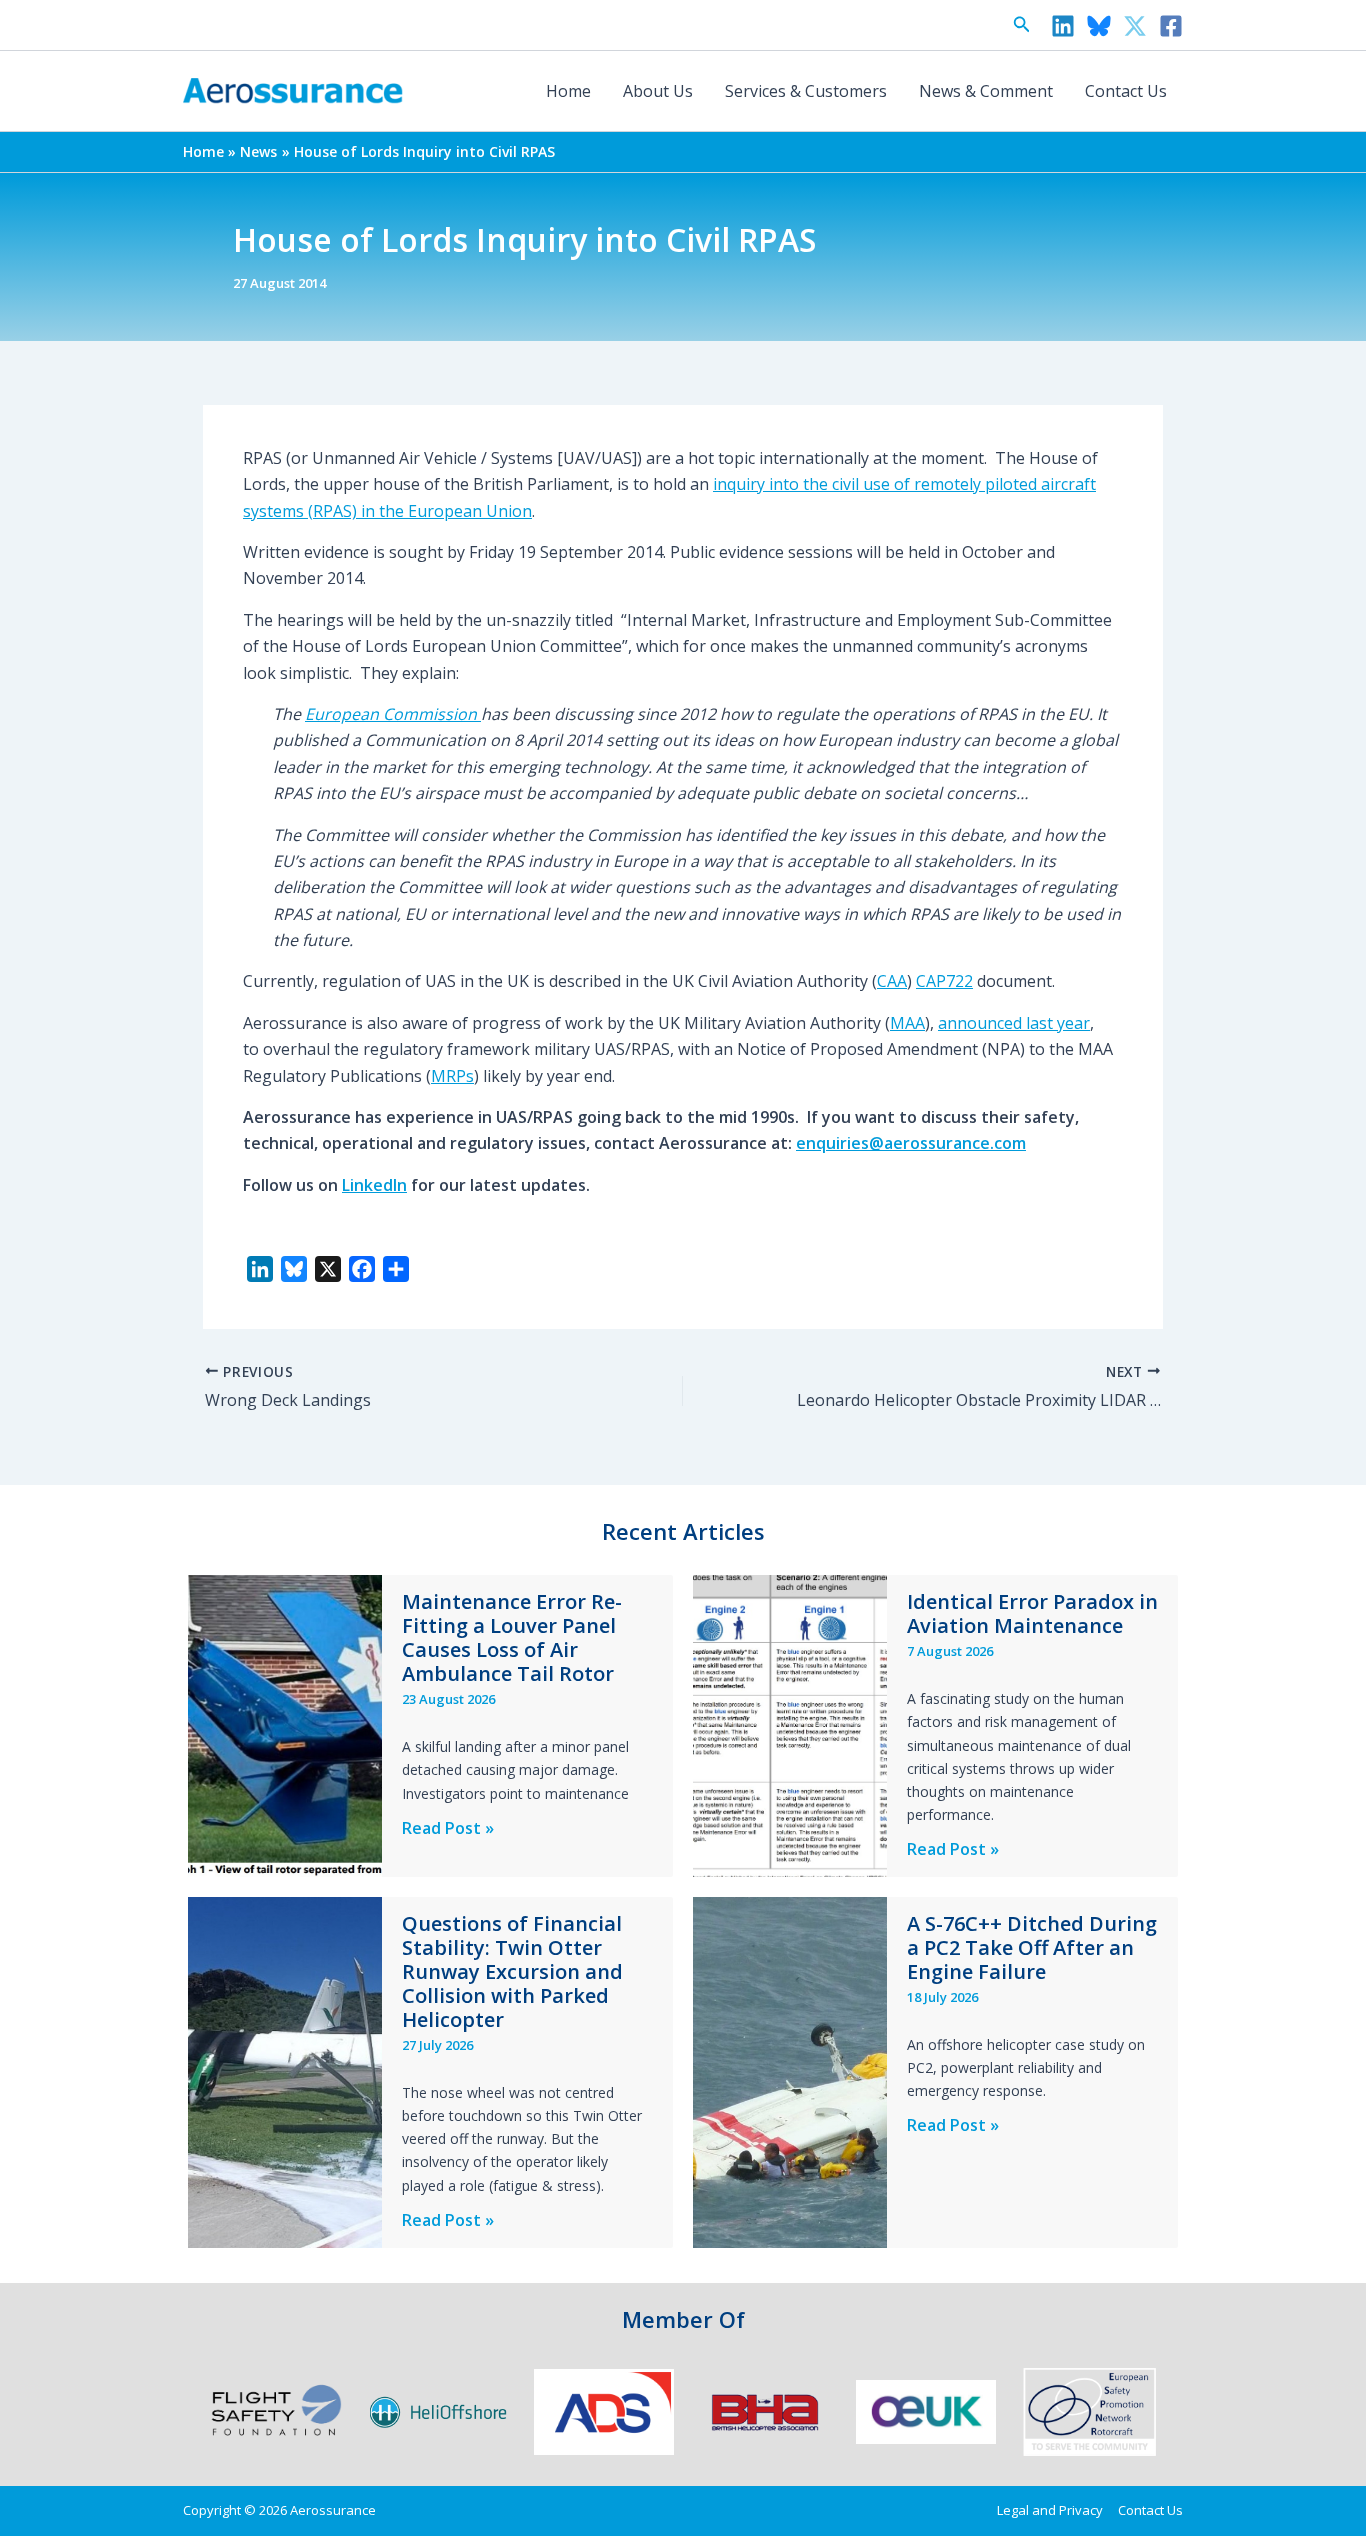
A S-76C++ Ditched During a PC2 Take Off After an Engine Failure (1032, 1947)
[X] (1135, 26)
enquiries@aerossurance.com (911, 1143)
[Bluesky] (1099, 26)
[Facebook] (1171, 26)
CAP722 (944, 981)
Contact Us (1126, 91)
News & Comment (986, 91)
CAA (892, 981)
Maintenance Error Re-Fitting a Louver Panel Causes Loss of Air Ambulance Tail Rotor (512, 1637)
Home (568, 91)
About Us (658, 91)
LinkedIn (374, 1185)
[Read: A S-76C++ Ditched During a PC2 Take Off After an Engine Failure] (790, 2071)
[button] (1022, 25)
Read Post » (448, 1828)
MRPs (452, 1076)
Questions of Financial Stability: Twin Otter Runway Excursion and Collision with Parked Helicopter (512, 1971)
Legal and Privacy (1050, 2510)
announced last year (1014, 1023)
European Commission (393, 714)
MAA (907, 1023)
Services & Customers (806, 91)
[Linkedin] (1063, 26)
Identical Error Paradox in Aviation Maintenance (1032, 1613)
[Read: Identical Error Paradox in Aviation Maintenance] (790, 1725)
